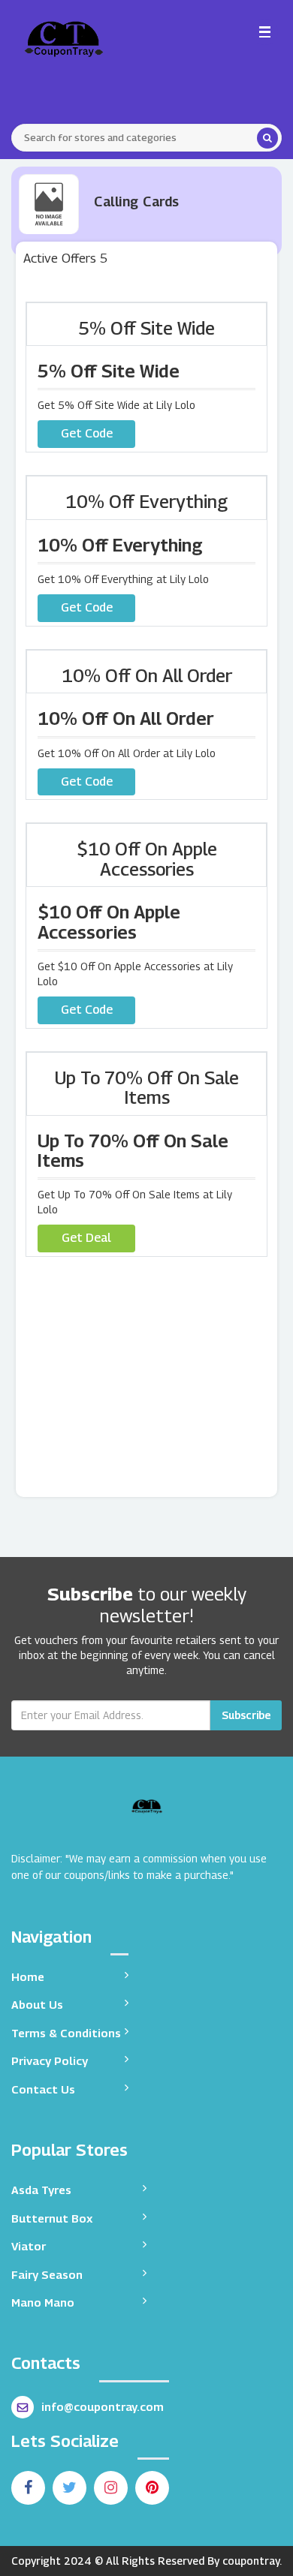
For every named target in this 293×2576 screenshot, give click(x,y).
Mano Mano (43, 2302)
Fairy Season (47, 2274)
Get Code (87, 433)
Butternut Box (52, 2218)
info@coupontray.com (103, 2406)
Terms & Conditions (66, 2033)
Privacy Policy (50, 2060)
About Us (37, 2004)
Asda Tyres (41, 2190)
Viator (29, 2246)
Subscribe (246, 1715)
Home (28, 1976)
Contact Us (43, 2089)
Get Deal (86, 1238)
